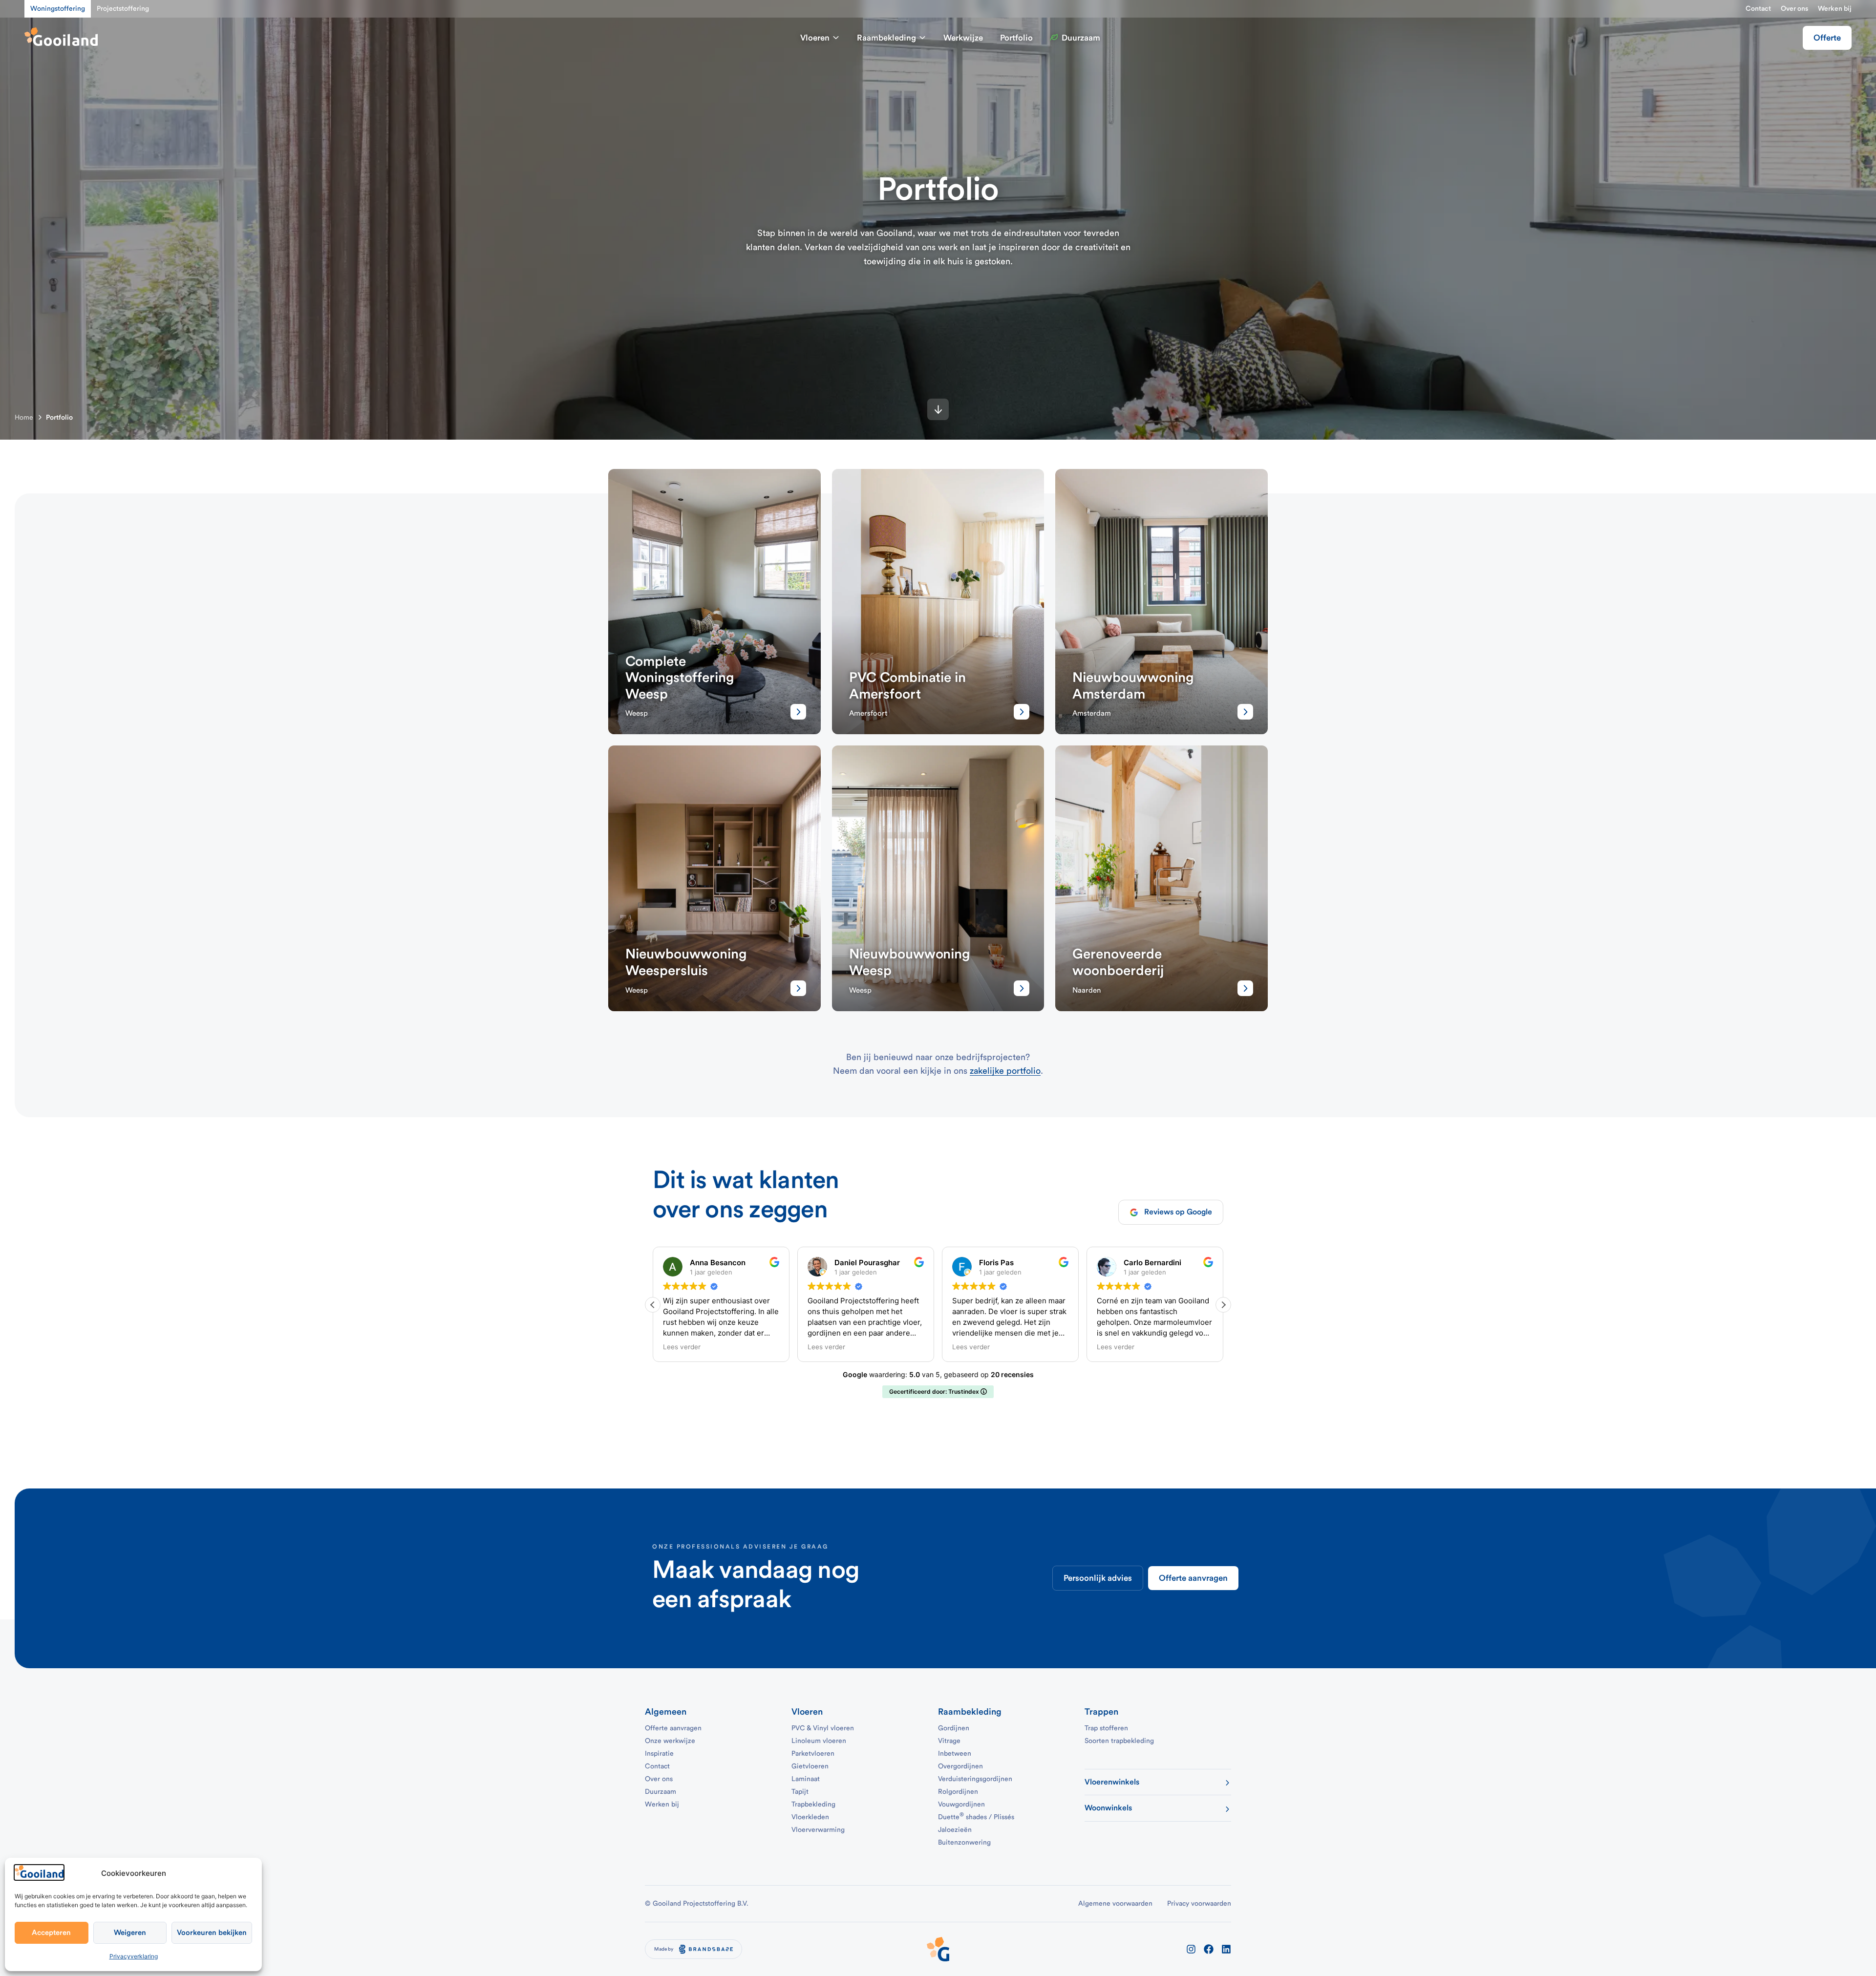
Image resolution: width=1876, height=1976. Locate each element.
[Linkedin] (1226, 1949)
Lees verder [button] (682, 1347)
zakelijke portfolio (1005, 1071)
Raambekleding (970, 1712)
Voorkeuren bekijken (212, 1933)
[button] (1223, 1305)
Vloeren (807, 1712)
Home (24, 418)
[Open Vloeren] (836, 38)
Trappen (1101, 1712)
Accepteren (51, 1933)
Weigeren (130, 1933)
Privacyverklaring (134, 1956)
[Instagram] (1191, 1949)
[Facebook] (1209, 1949)
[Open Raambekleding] (922, 38)
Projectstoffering (123, 9)
